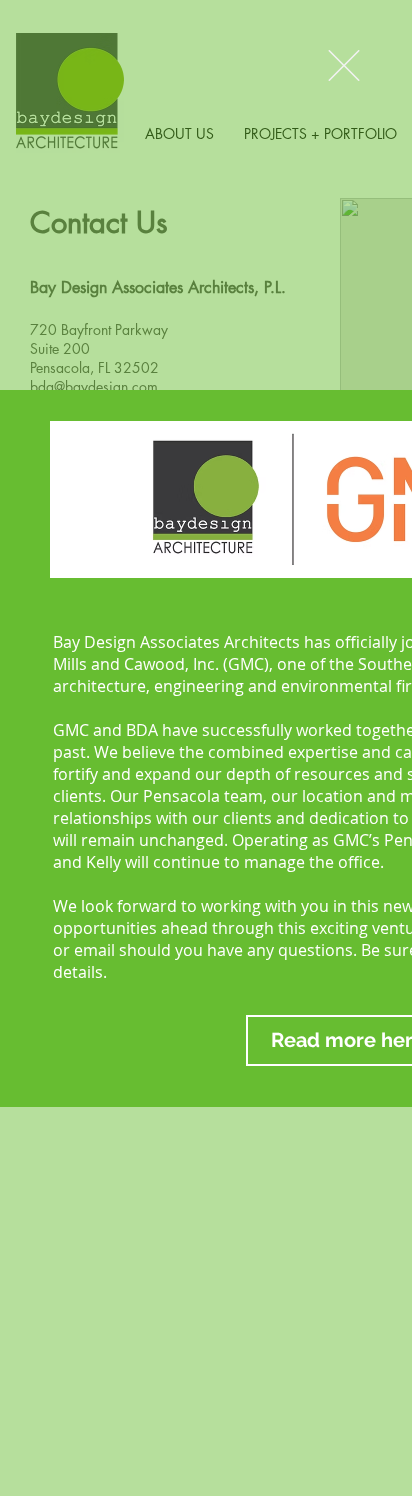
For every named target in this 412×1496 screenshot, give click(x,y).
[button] (344, 65)
